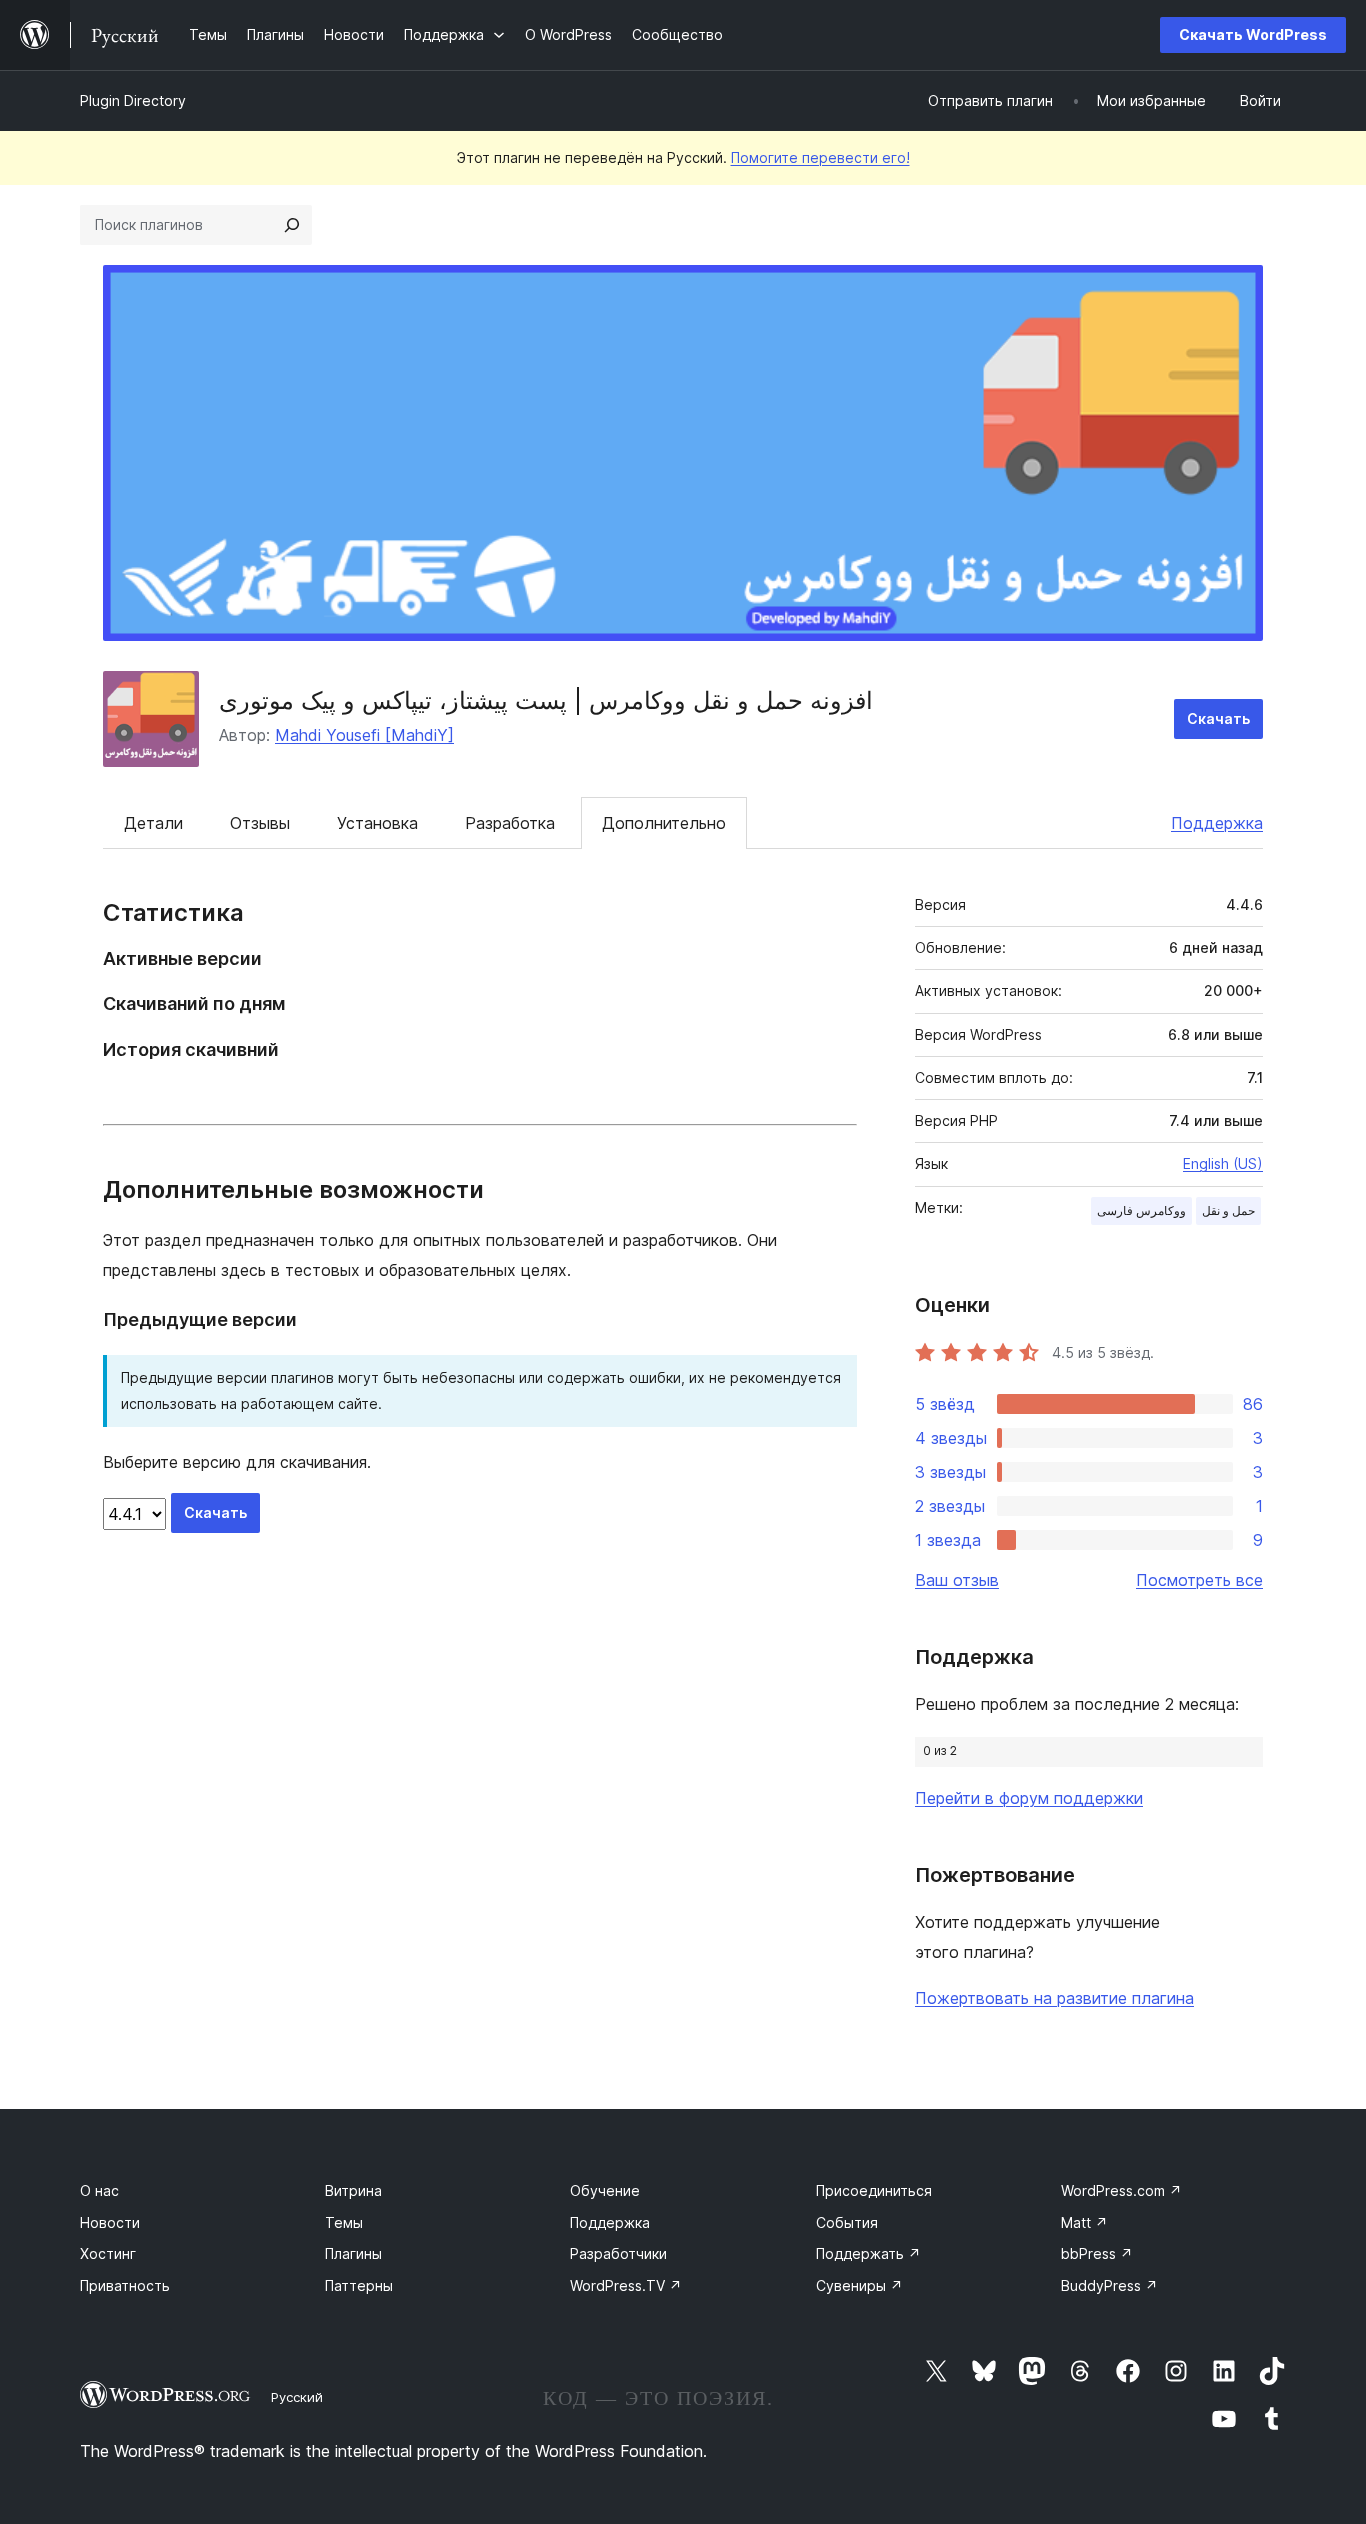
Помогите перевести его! (820, 157)
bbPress (1097, 2253)
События (847, 2222)
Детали (153, 823)
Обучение (605, 2190)
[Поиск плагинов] (292, 225)
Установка (377, 823)
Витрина (353, 2190)
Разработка (510, 823)
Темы (344, 2222)
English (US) (1223, 1163)
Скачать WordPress (1253, 34)
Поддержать (868, 2253)
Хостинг (108, 2253)
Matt (1084, 2222)
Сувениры (859, 2285)
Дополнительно (664, 823)
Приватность (125, 2285)
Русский (297, 2397)
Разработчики (618, 2253)
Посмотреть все (1199, 1580)
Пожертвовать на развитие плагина (1054, 1998)
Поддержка (1217, 823)
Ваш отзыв (957, 1580)
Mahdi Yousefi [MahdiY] (364, 735)
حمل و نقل (1228, 1210)
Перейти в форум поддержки (1029, 1798)
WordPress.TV (626, 2285)
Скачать (1218, 718)
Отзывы (260, 823)
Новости (110, 2222)
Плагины (353, 2253)
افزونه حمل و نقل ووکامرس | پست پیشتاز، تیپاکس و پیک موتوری (546, 700)
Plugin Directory (133, 100)
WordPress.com (1121, 2190)
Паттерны (359, 2285)
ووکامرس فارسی (1141, 1210)
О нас (99, 2190)
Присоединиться (874, 2190)
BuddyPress (1109, 2285)
